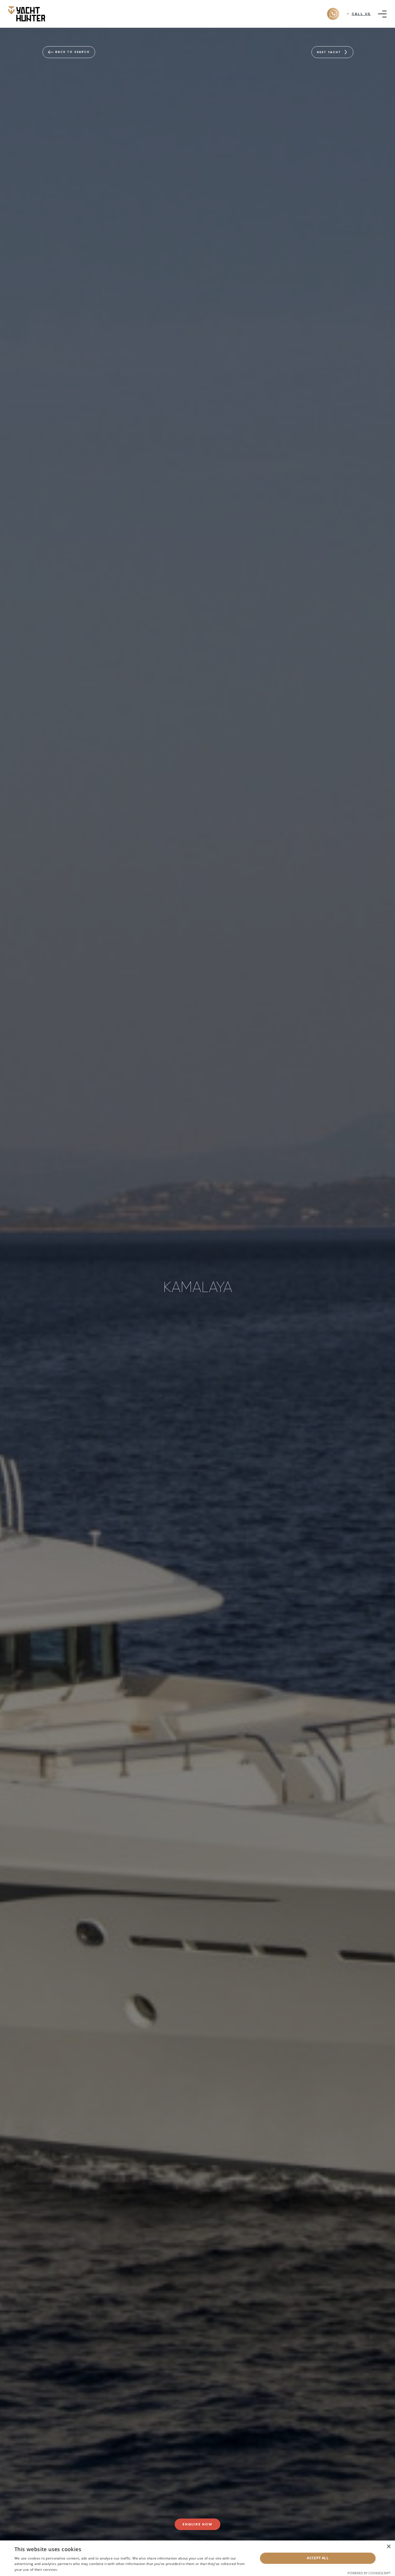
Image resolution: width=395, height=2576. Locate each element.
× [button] (388, 2547)
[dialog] (197, 2558)
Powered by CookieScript (369, 2573)
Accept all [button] (318, 2558)
